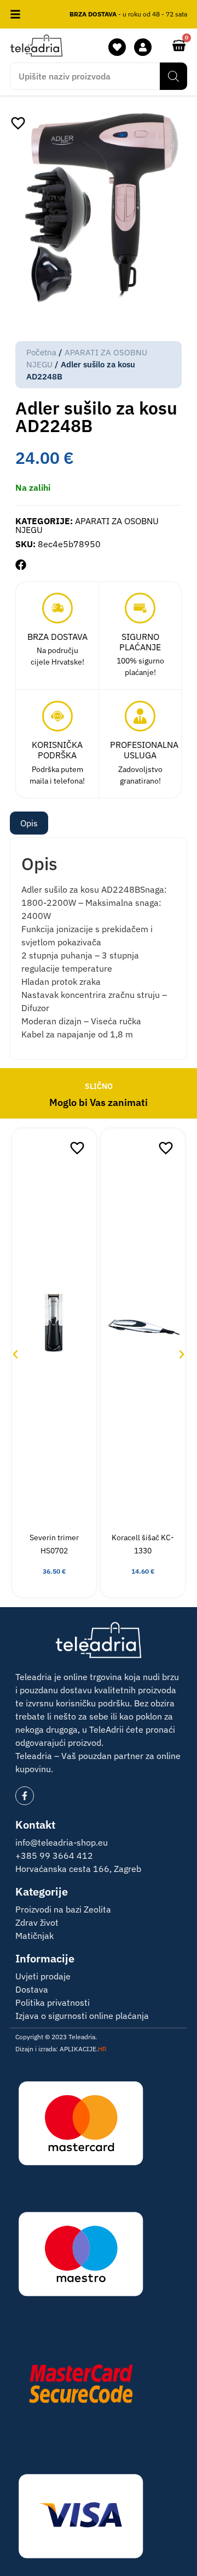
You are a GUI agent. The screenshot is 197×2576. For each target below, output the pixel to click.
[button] (21, 565)
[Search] (173, 76)
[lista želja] (117, 47)
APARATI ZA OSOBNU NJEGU (87, 525)
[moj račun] (143, 47)
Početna (41, 352)
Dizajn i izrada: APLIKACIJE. (61, 2049)
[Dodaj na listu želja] (18, 123)
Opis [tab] (29, 823)
